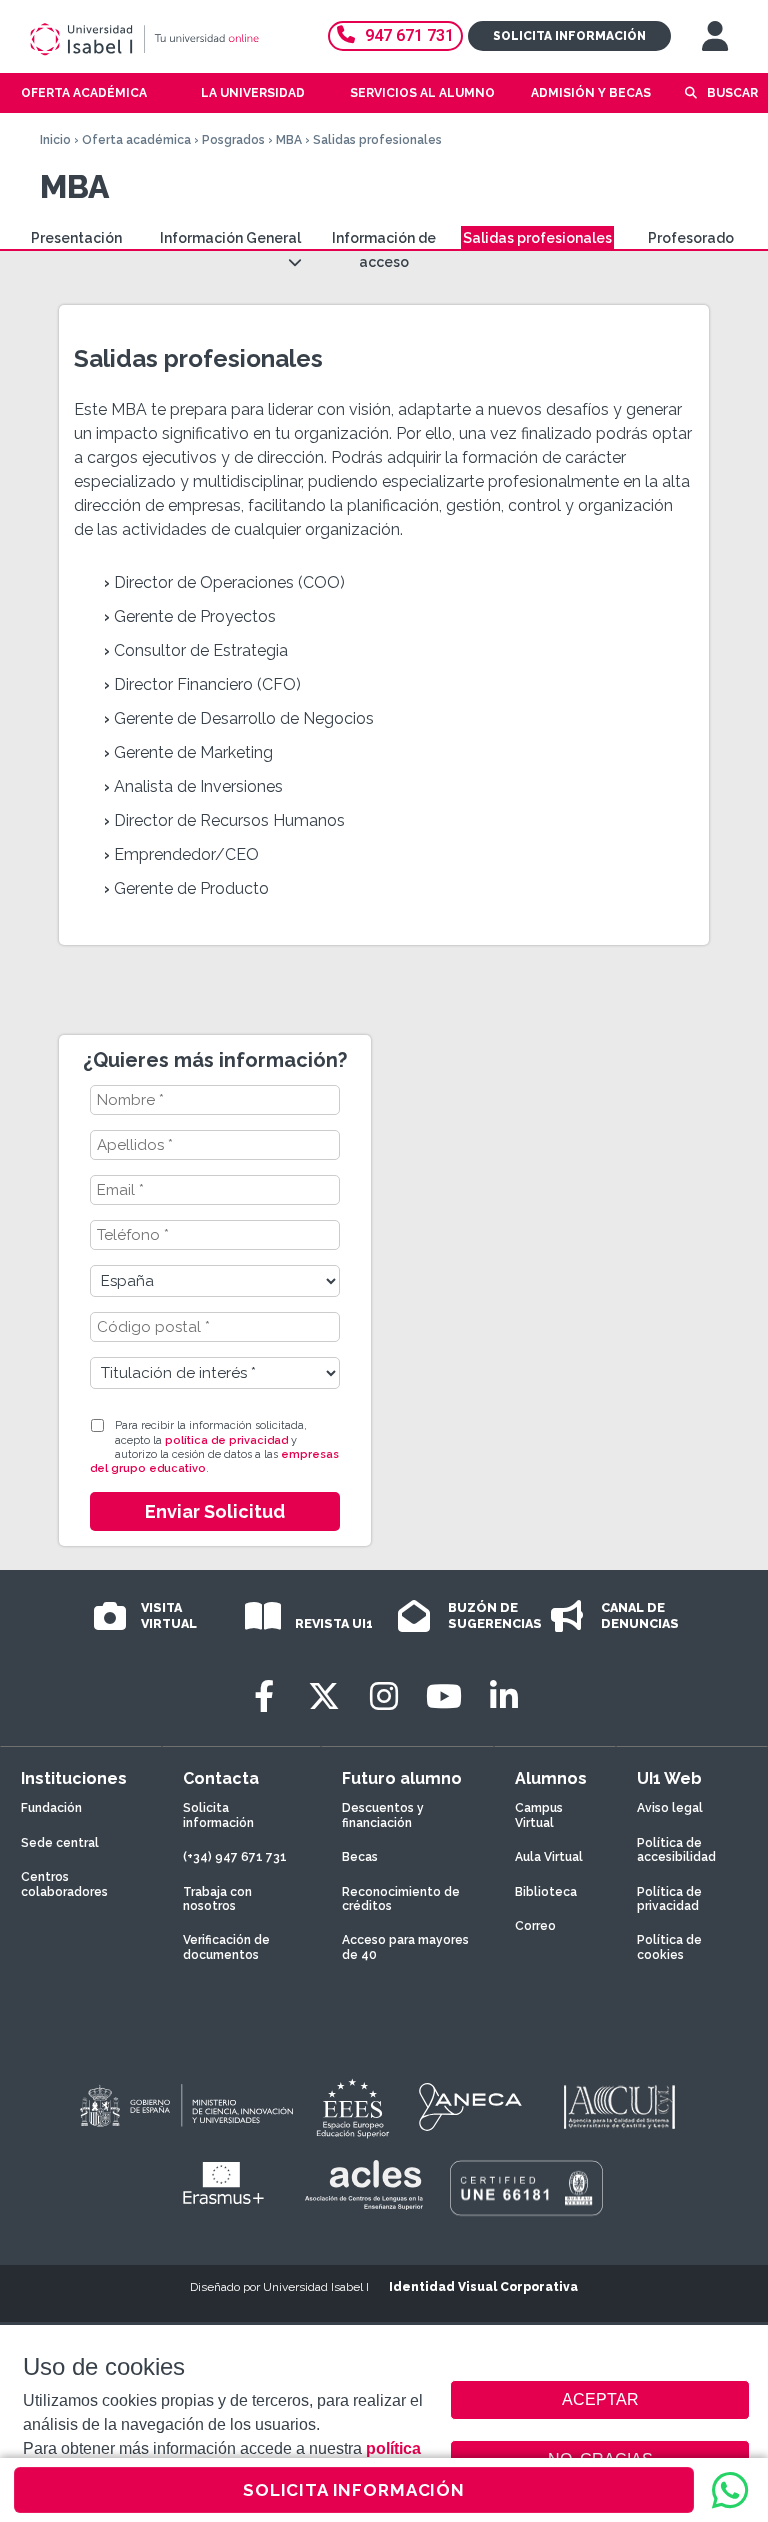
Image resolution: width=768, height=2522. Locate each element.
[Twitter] (324, 1696)
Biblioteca (546, 1892)
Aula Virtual (549, 1857)
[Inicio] (163, 39)
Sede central (60, 1843)
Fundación (51, 1808)
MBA (289, 140)
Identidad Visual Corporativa (483, 2287)
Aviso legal (670, 1808)
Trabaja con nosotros (217, 1899)
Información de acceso (384, 250)
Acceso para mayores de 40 (405, 1947)
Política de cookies (669, 1947)
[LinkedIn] (504, 1696)
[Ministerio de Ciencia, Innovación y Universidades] (185, 2107)
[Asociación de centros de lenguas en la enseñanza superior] (363, 2185)
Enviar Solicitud (215, 1511)
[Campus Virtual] (715, 36)
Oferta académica (136, 140)
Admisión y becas (591, 93)
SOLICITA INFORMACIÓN (354, 2490)
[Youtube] (444, 1696)
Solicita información (569, 36)
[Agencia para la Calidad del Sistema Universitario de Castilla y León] (619, 2107)
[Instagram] (384, 1696)
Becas (360, 1857)
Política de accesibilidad (676, 1850)
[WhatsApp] (730, 2490)
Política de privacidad (669, 1899)
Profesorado (691, 238)
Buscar (732, 93)
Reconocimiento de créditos (401, 1899)
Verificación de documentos (226, 1947)
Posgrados (233, 140)
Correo (535, 1926)
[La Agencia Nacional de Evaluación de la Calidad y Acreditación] (471, 2107)
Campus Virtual (539, 1815)
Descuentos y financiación (383, 1815)
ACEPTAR (600, 2400)
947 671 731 (409, 35)
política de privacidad (226, 1440)
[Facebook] (264, 1696)
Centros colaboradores (64, 1884)
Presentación (76, 238)
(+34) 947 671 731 (235, 1857)
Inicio (55, 140)
